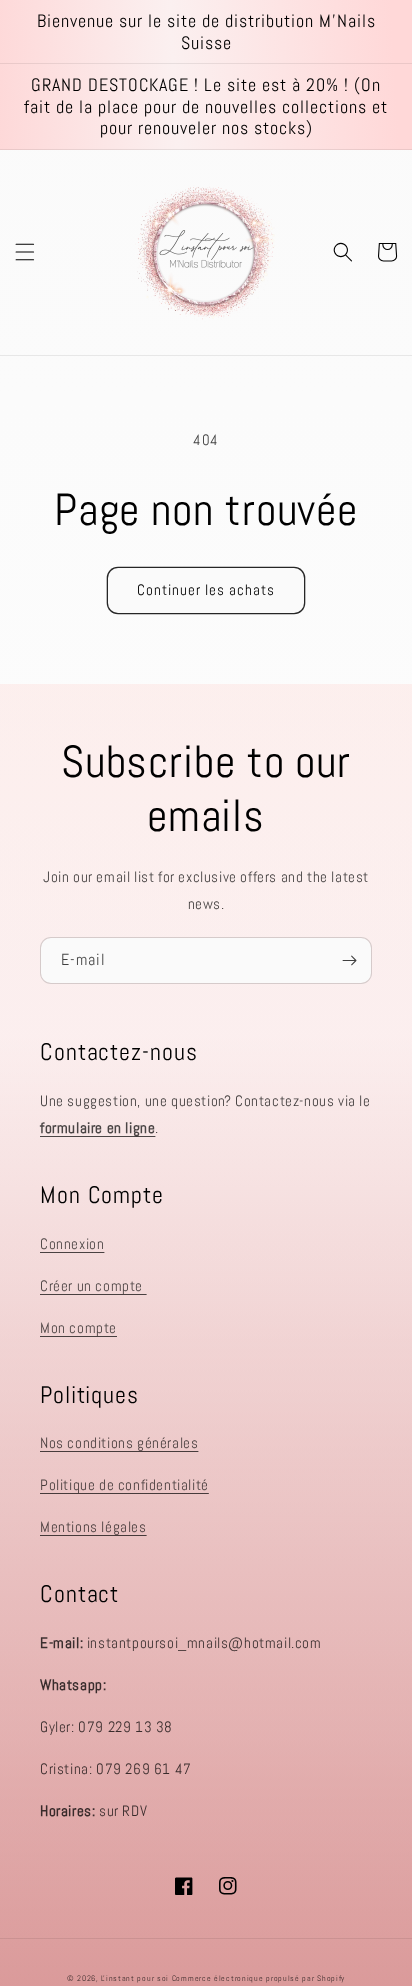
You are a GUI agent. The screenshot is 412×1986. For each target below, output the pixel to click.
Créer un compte (93, 1285)
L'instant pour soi (135, 1978)
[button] (25, 252)
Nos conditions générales (119, 1442)
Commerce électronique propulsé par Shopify (258, 1978)
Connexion (72, 1243)
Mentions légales (93, 1526)
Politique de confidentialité (124, 1484)
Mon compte (78, 1327)
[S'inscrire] (349, 960)
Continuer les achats (206, 589)
